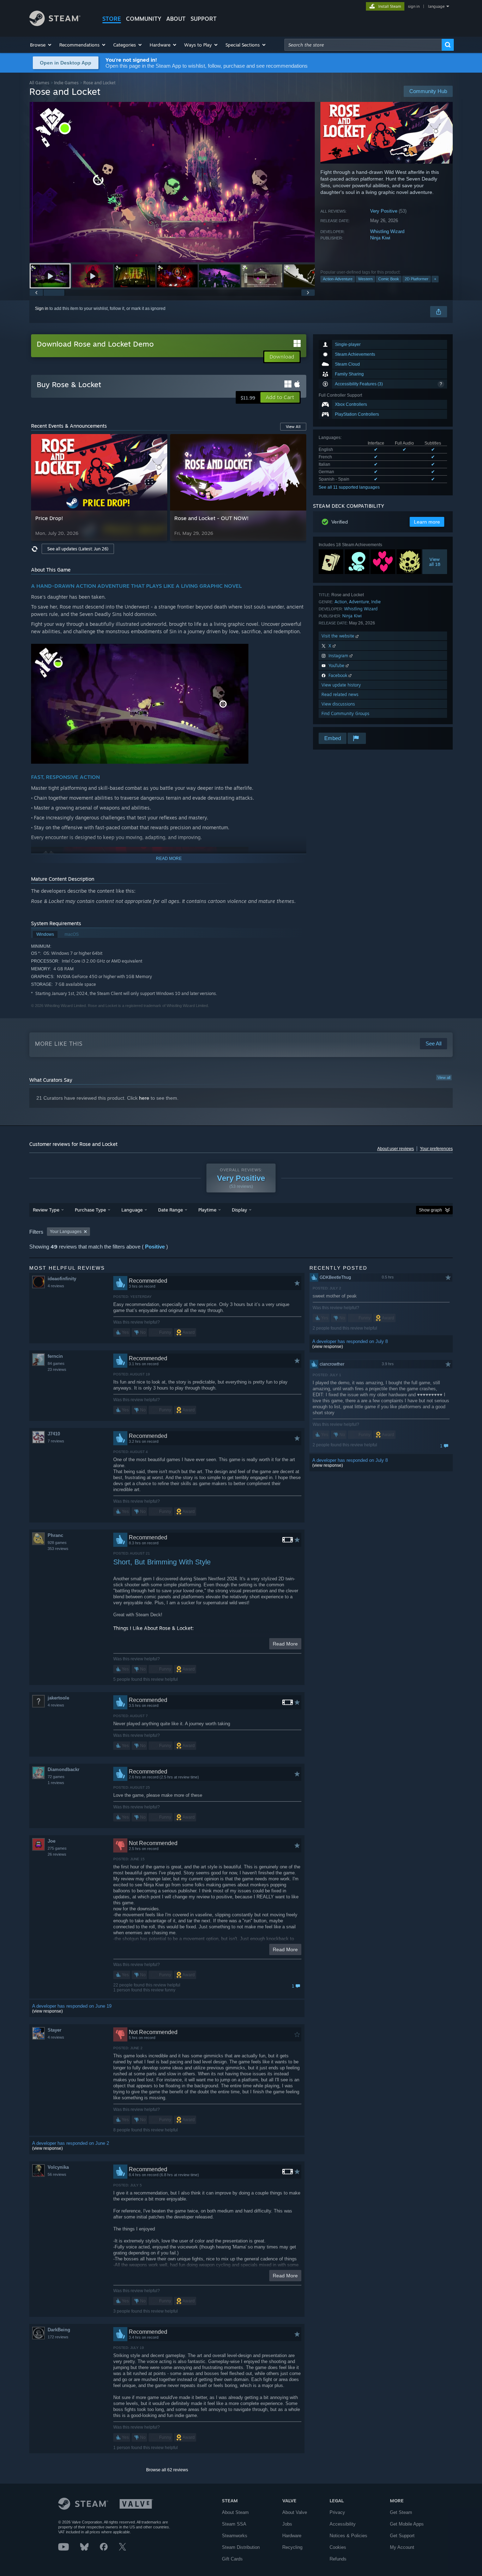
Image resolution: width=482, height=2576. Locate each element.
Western (365, 279)
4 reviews (56, 1286)
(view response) (47, 2011)
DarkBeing (59, 2330)
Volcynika (58, 2167)
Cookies (338, 2547)
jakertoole (58, 1698)
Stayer (55, 2030)
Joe (52, 1841)
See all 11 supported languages (349, 487)
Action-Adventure (338, 279)
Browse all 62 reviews (167, 2470)
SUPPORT (204, 19)
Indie (376, 602)
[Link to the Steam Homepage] (55, 24)
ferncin (55, 1356)
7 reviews (56, 1441)
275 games (57, 1848)
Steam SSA (234, 2524)
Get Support (402, 2536)
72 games (56, 1777)
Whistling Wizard (387, 231)
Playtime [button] (207, 1210)
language (436, 6)
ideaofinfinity (62, 1279)
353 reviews (58, 1549)
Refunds (338, 2559)
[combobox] (363, 45)
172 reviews (58, 2337)
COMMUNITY (144, 19)
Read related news (340, 694)
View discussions (338, 704)
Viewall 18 (435, 562)
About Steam (235, 2512)
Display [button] (239, 1210)
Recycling (292, 2547)
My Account (402, 2547)
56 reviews (57, 2174)
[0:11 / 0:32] (172, 182)
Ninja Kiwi (380, 238)
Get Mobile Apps (407, 2524)
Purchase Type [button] (90, 1210)
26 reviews (57, 1854)
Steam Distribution (241, 2547)
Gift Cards (232, 2559)
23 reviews (57, 1369)
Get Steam (401, 2512)
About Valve (295, 2512)
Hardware (292, 2536)
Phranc (55, 1535)
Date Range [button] (170, 1210)
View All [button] (293, 427)
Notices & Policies (348, 2536)
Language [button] (132, 1210)
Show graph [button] (430, 1210)
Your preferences (436, 1149)
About (176, 19)
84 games (56, 1363)
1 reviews (56, 1783)
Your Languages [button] (66, 1232)
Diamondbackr (64, 1769)
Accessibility (343, 2524)
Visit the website (339, 636)
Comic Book (389, 279)
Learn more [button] (427, 522)
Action (341, 602)
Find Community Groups (345, 713)
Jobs (287, 2524)
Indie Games (66, 83)
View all (444, 1078)
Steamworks (235, 2536)
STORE (112, 19)
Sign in (42, 309)
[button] (41, 45)
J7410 (54, 1434)
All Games (39, 83)
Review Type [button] (46, 1210)
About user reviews (396, 1149)
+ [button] (435, 279)
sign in (414, 6)
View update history (341, 685)
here (144, 1098)
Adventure (359, 602)
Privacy (337, 2512)
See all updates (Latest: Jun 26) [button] (78, 549)
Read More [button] (285, 1644)
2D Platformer (417, 279)
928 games (57, 1543)
